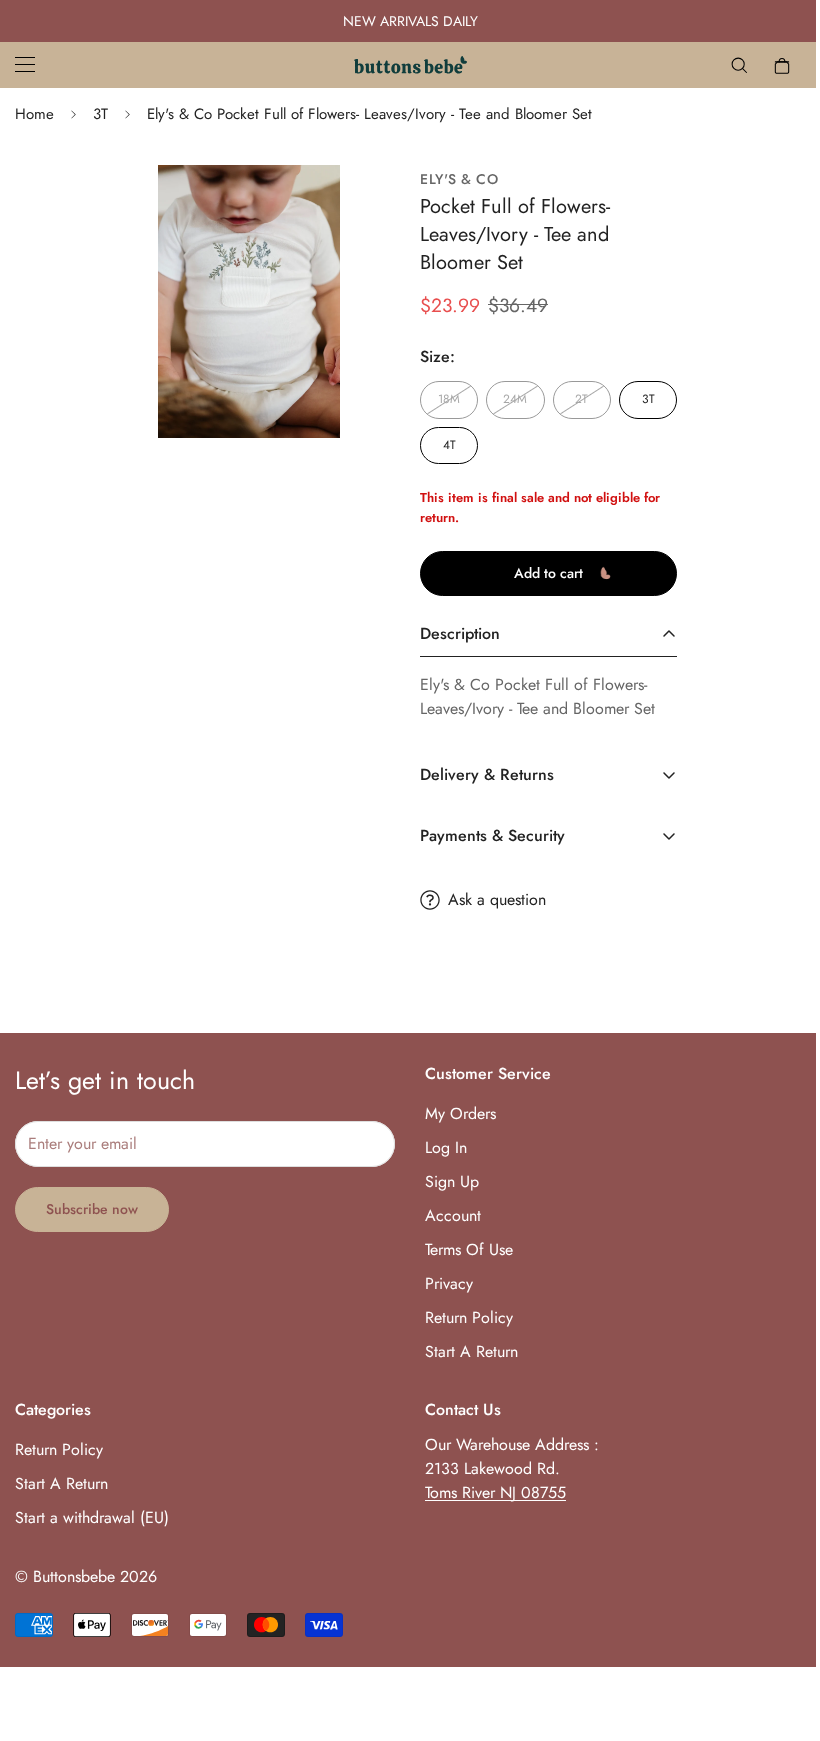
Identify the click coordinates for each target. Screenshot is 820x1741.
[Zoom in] (290, 207)
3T (100, 114)
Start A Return (464, 1351)
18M (441, 399)
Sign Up (445, 1181)
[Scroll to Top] (766, 1632)
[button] (767, 65)
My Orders (453, 1113)
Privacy (442, 1283)
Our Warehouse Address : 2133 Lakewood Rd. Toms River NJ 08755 (505, 1468)
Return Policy (462, 1317)
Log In (439, 1147)
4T (441, 445)
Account (446, 1215)
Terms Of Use (462, 1249)
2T (571, 399)
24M (506, 399)
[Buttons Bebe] (402, 65)
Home (34, 114)
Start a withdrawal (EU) (92, 1517)
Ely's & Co (452, 179)
